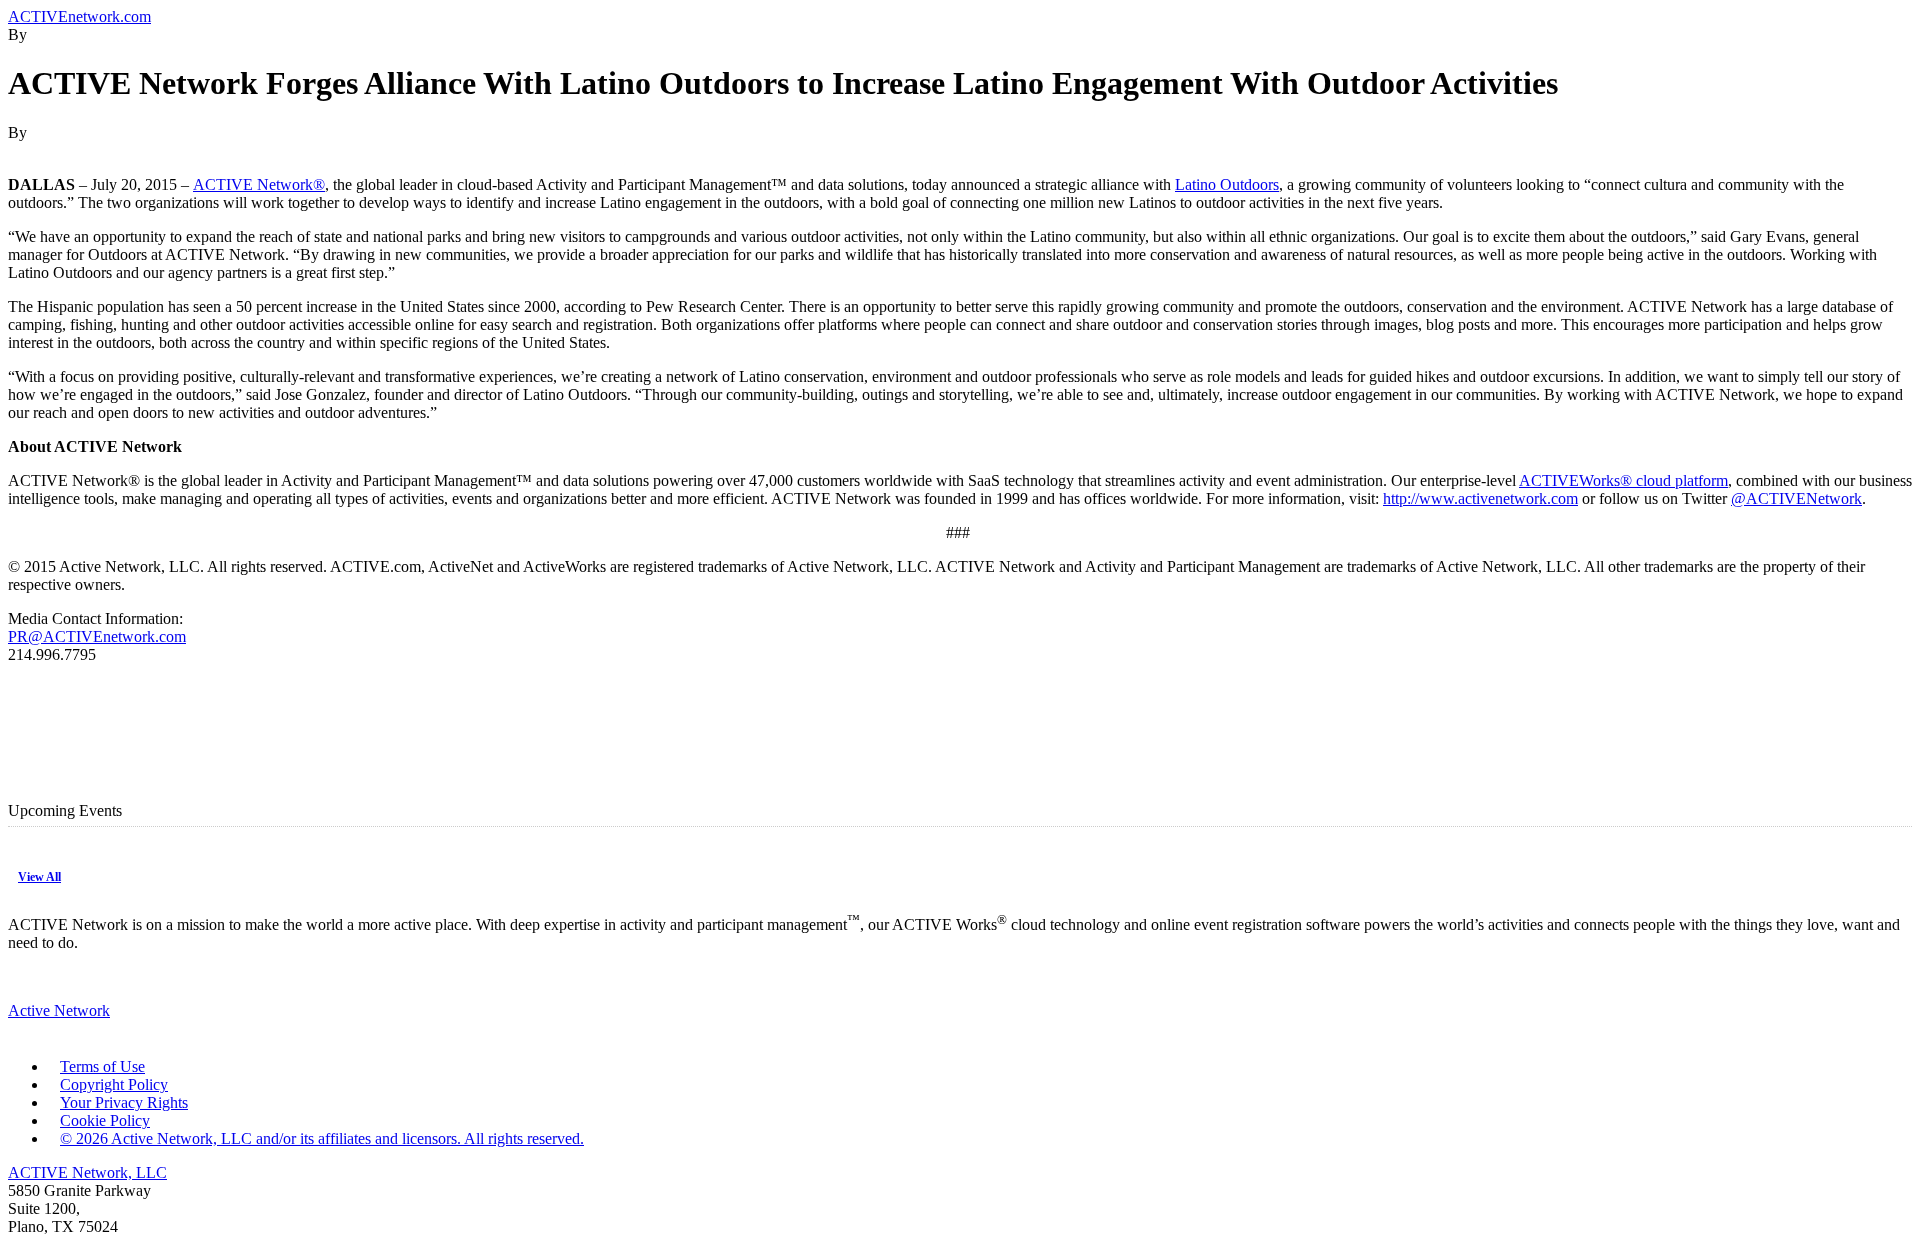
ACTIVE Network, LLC (87, 1172)
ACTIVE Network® (259, 184)
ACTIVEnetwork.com (79, 16)
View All (39, 877)
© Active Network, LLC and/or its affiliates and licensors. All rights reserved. (322, 1138)
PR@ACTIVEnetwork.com (97, 636)
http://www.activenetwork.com (1480, 498)
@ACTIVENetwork (1796, 498)
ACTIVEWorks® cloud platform (1623, 480)
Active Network (59, 1010)
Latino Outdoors (1227, 184)
